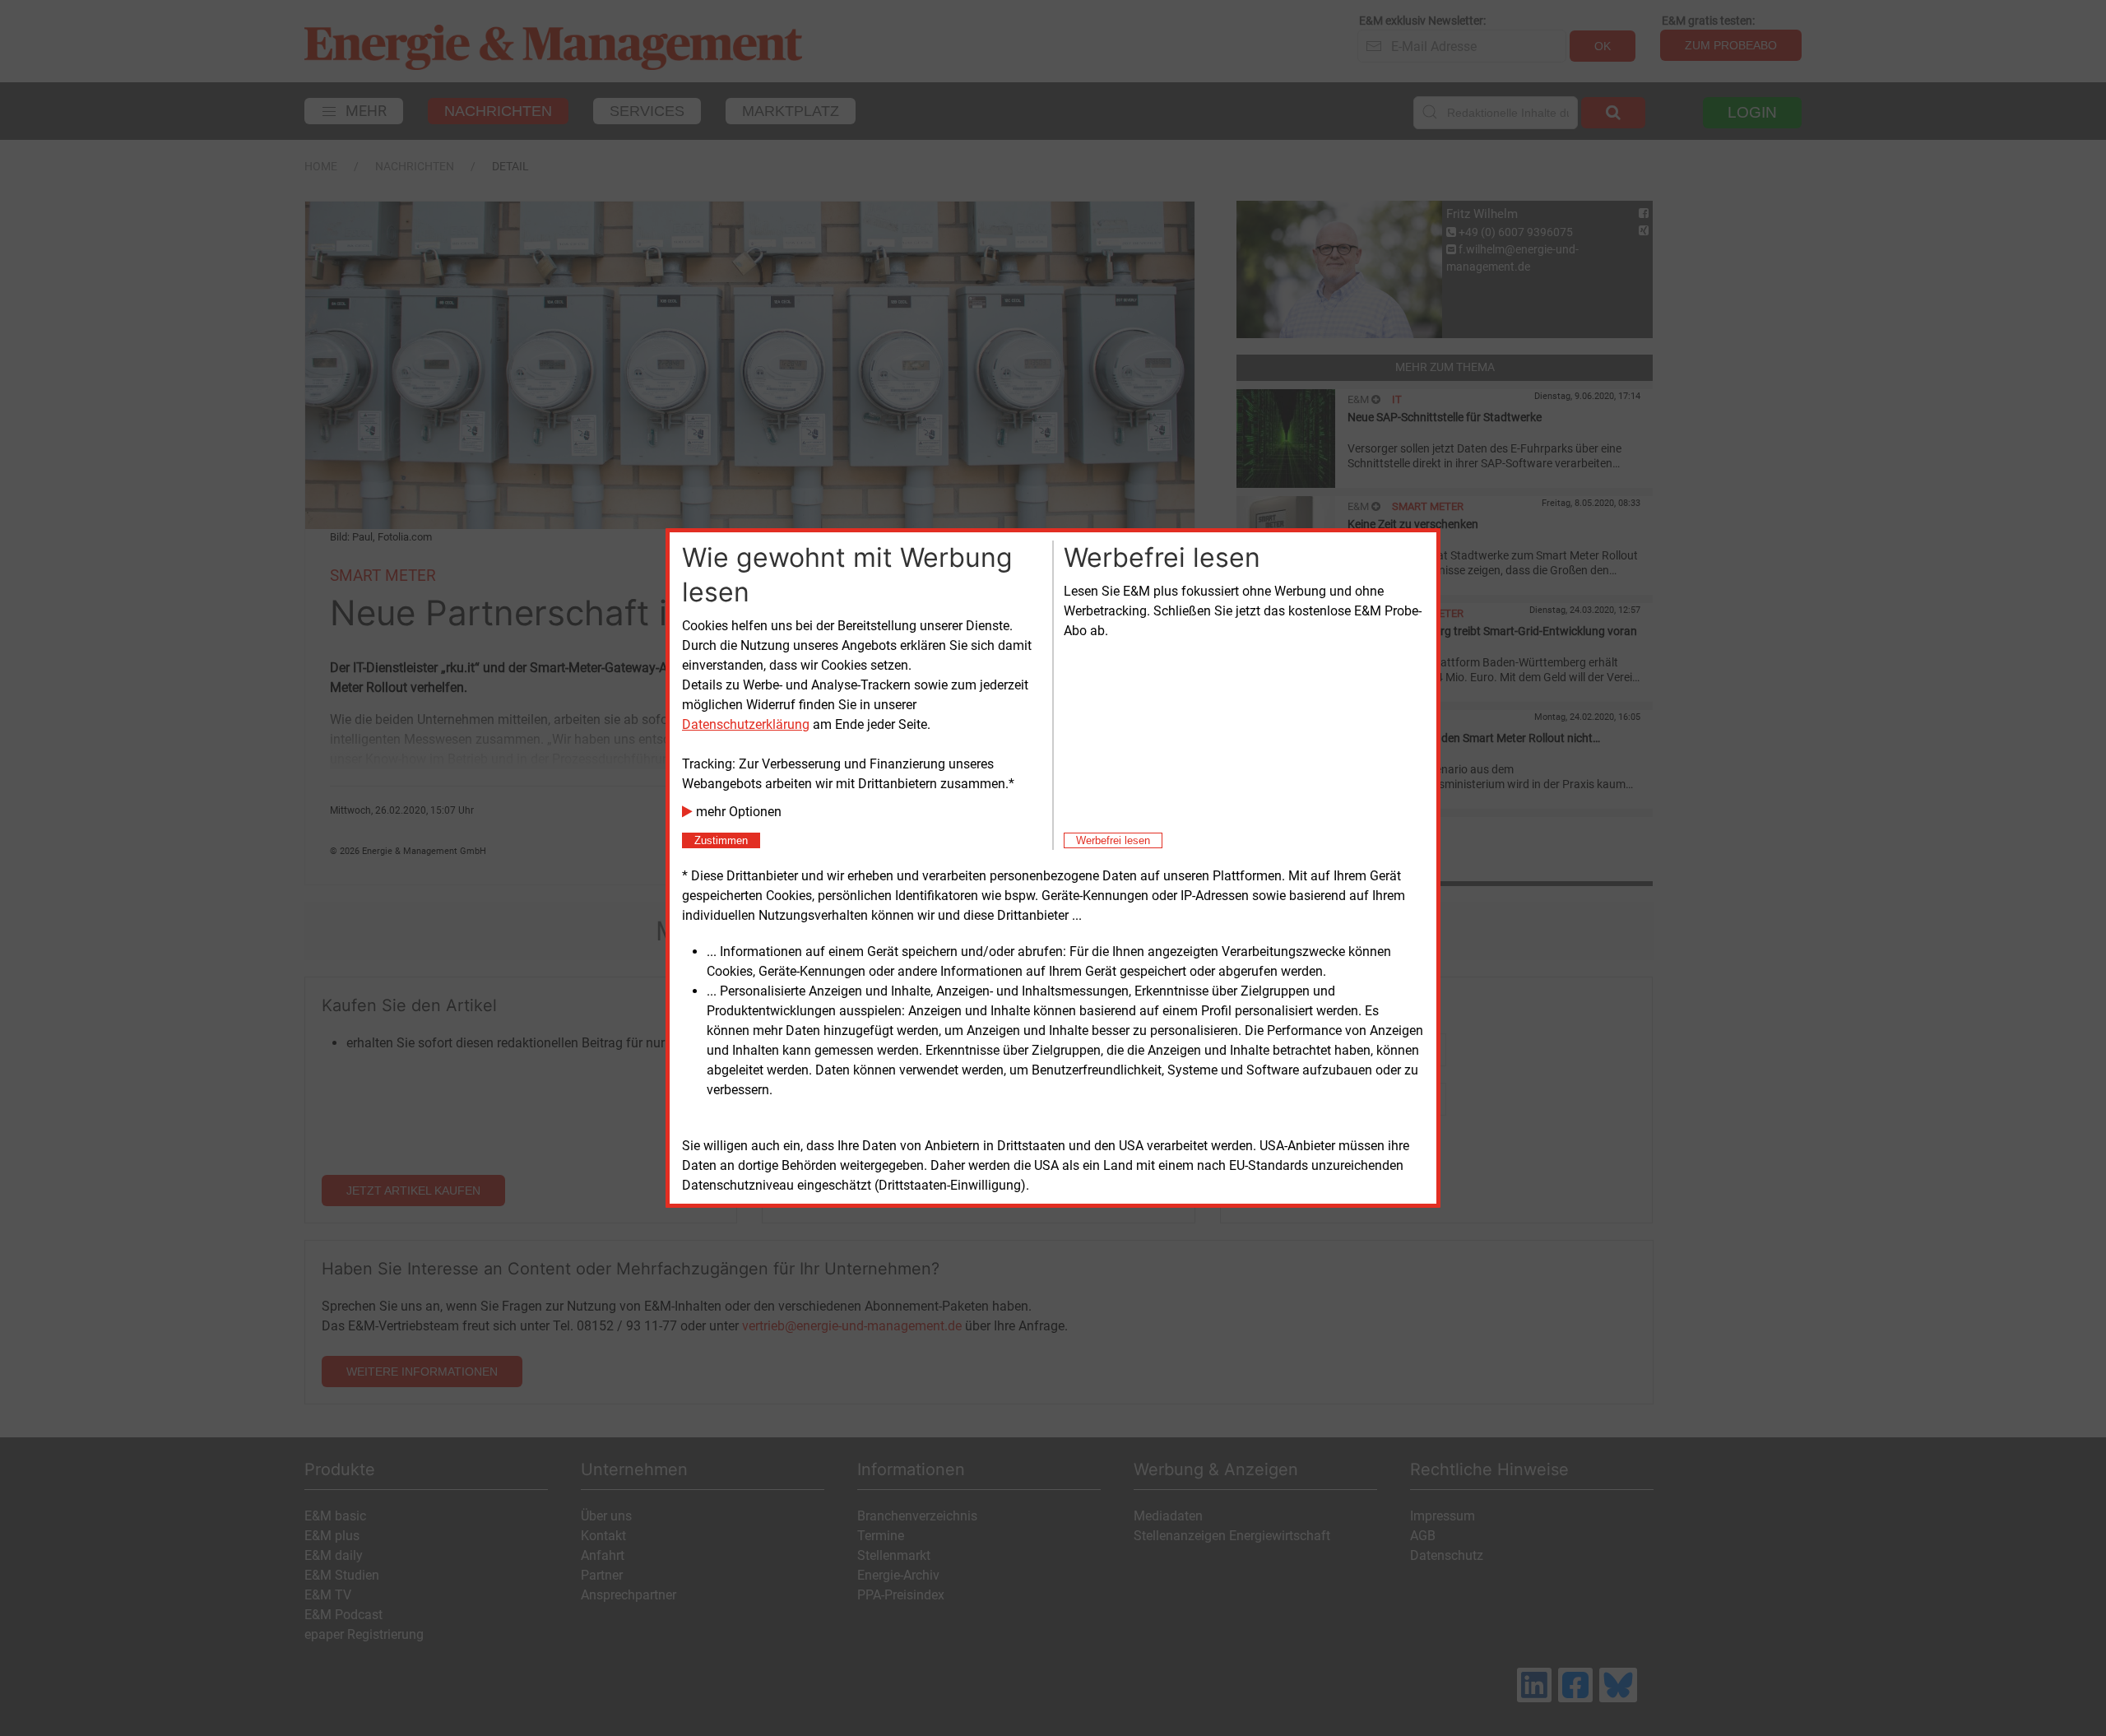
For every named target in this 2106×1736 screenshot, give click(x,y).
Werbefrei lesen (1113, 840)
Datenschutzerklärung (746, 724)
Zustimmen (721, 840)
